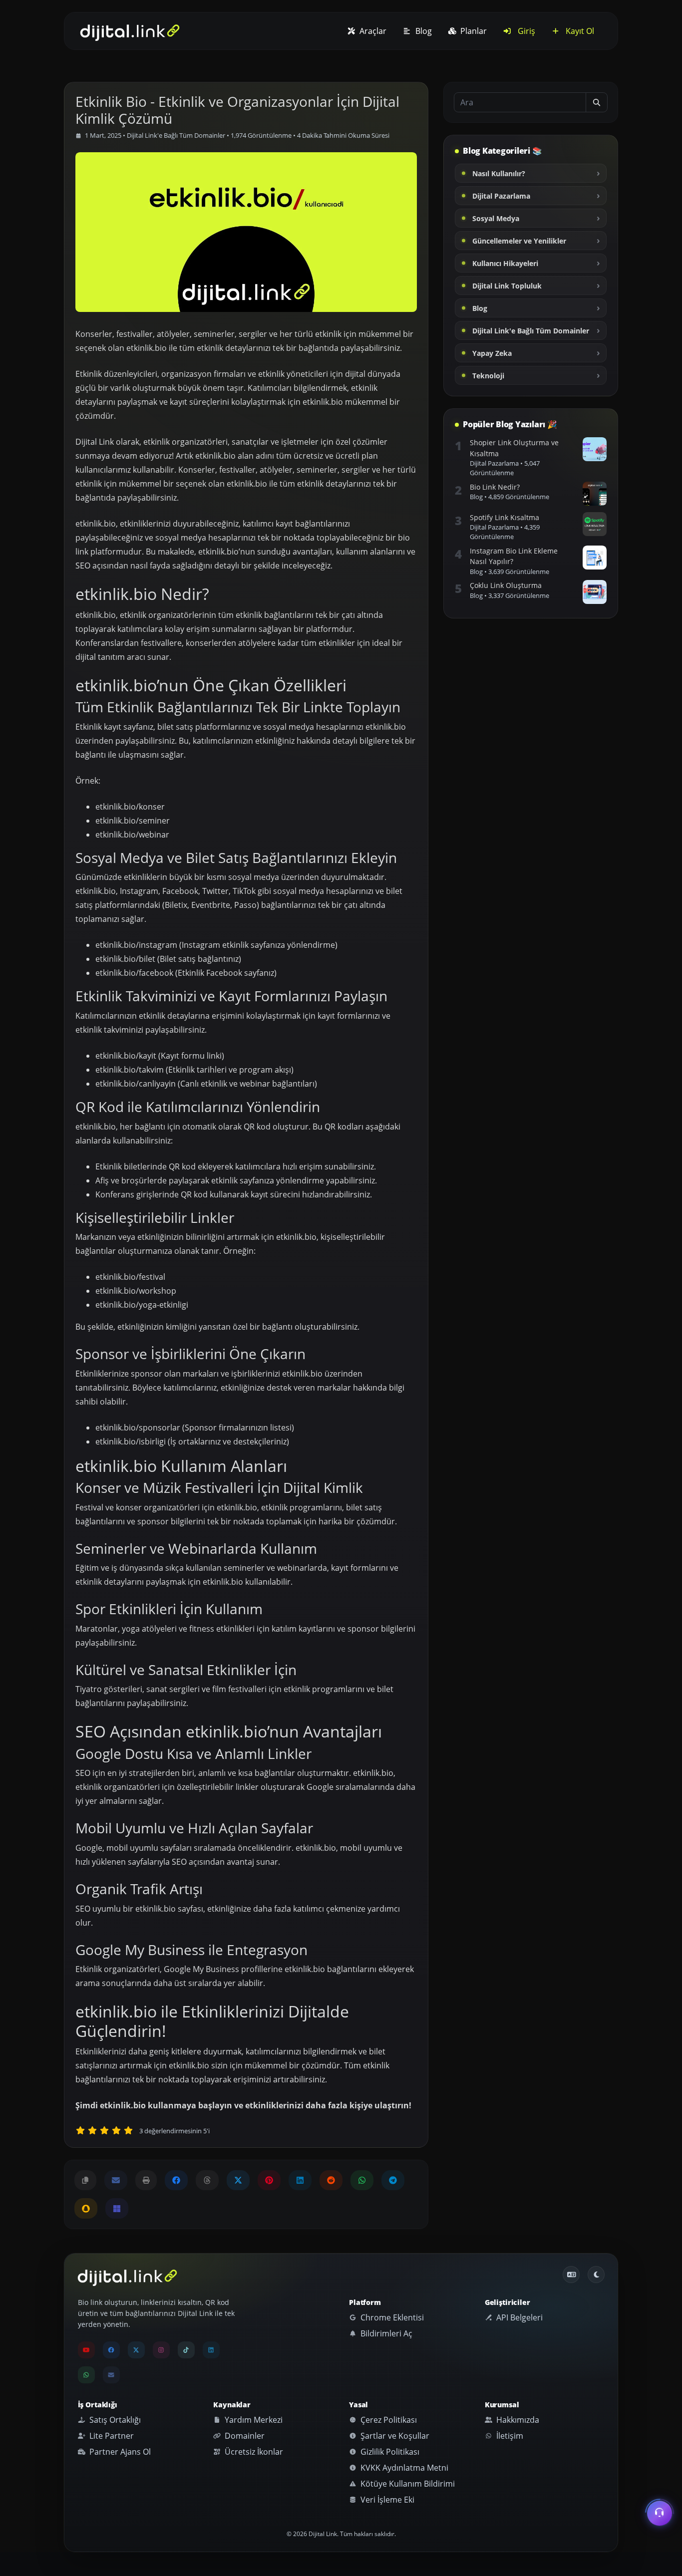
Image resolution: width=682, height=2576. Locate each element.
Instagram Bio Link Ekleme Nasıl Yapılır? (514, 556)
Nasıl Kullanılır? (499, 173)
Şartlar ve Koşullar (394, 2436)
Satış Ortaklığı (114, 2420)
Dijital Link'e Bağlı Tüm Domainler (176, 135)
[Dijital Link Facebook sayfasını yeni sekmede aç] (176, 2180)
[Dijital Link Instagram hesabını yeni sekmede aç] (161, 2350)
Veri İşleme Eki (386, 2500)
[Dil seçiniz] (571, 2275)
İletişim (509, 2436)
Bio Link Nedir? (495, 487)
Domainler (244, 2436)
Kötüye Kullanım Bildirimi (407, 2484)
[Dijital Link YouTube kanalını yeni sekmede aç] (86, 2350)
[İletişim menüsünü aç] (660, 2512)
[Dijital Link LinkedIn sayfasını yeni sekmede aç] (300, 2180)
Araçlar (372, 31)
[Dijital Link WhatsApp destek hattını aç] (362, 2180)
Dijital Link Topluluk (507, 286)
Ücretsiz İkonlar (253, 2452)
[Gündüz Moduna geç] (596, 2275)
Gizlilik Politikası (389, 2452)
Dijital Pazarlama (501, 196)
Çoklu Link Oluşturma (506, 585)
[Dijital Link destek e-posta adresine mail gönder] (116, 2180)
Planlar (473, 31)
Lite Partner (111, 2436)
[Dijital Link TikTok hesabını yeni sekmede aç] (186, 2350)
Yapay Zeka (492, 353)
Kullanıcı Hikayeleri (505, 263)
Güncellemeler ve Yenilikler (519, 241)
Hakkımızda (517, 2420)
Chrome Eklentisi (391, 2317)
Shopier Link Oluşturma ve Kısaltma (514, 448)
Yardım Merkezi (253, 2420)
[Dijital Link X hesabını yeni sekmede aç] (238, 2180)
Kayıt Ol (579, 31)
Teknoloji (488, 376)
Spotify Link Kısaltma (505, 517)
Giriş (525, 31)
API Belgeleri (518, 2317)
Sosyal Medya (496, 218)
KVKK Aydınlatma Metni (403, 2468)
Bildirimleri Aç (385, 2333)
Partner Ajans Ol (119, 2452)
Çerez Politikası (388, 2420)
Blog (423, 31)
